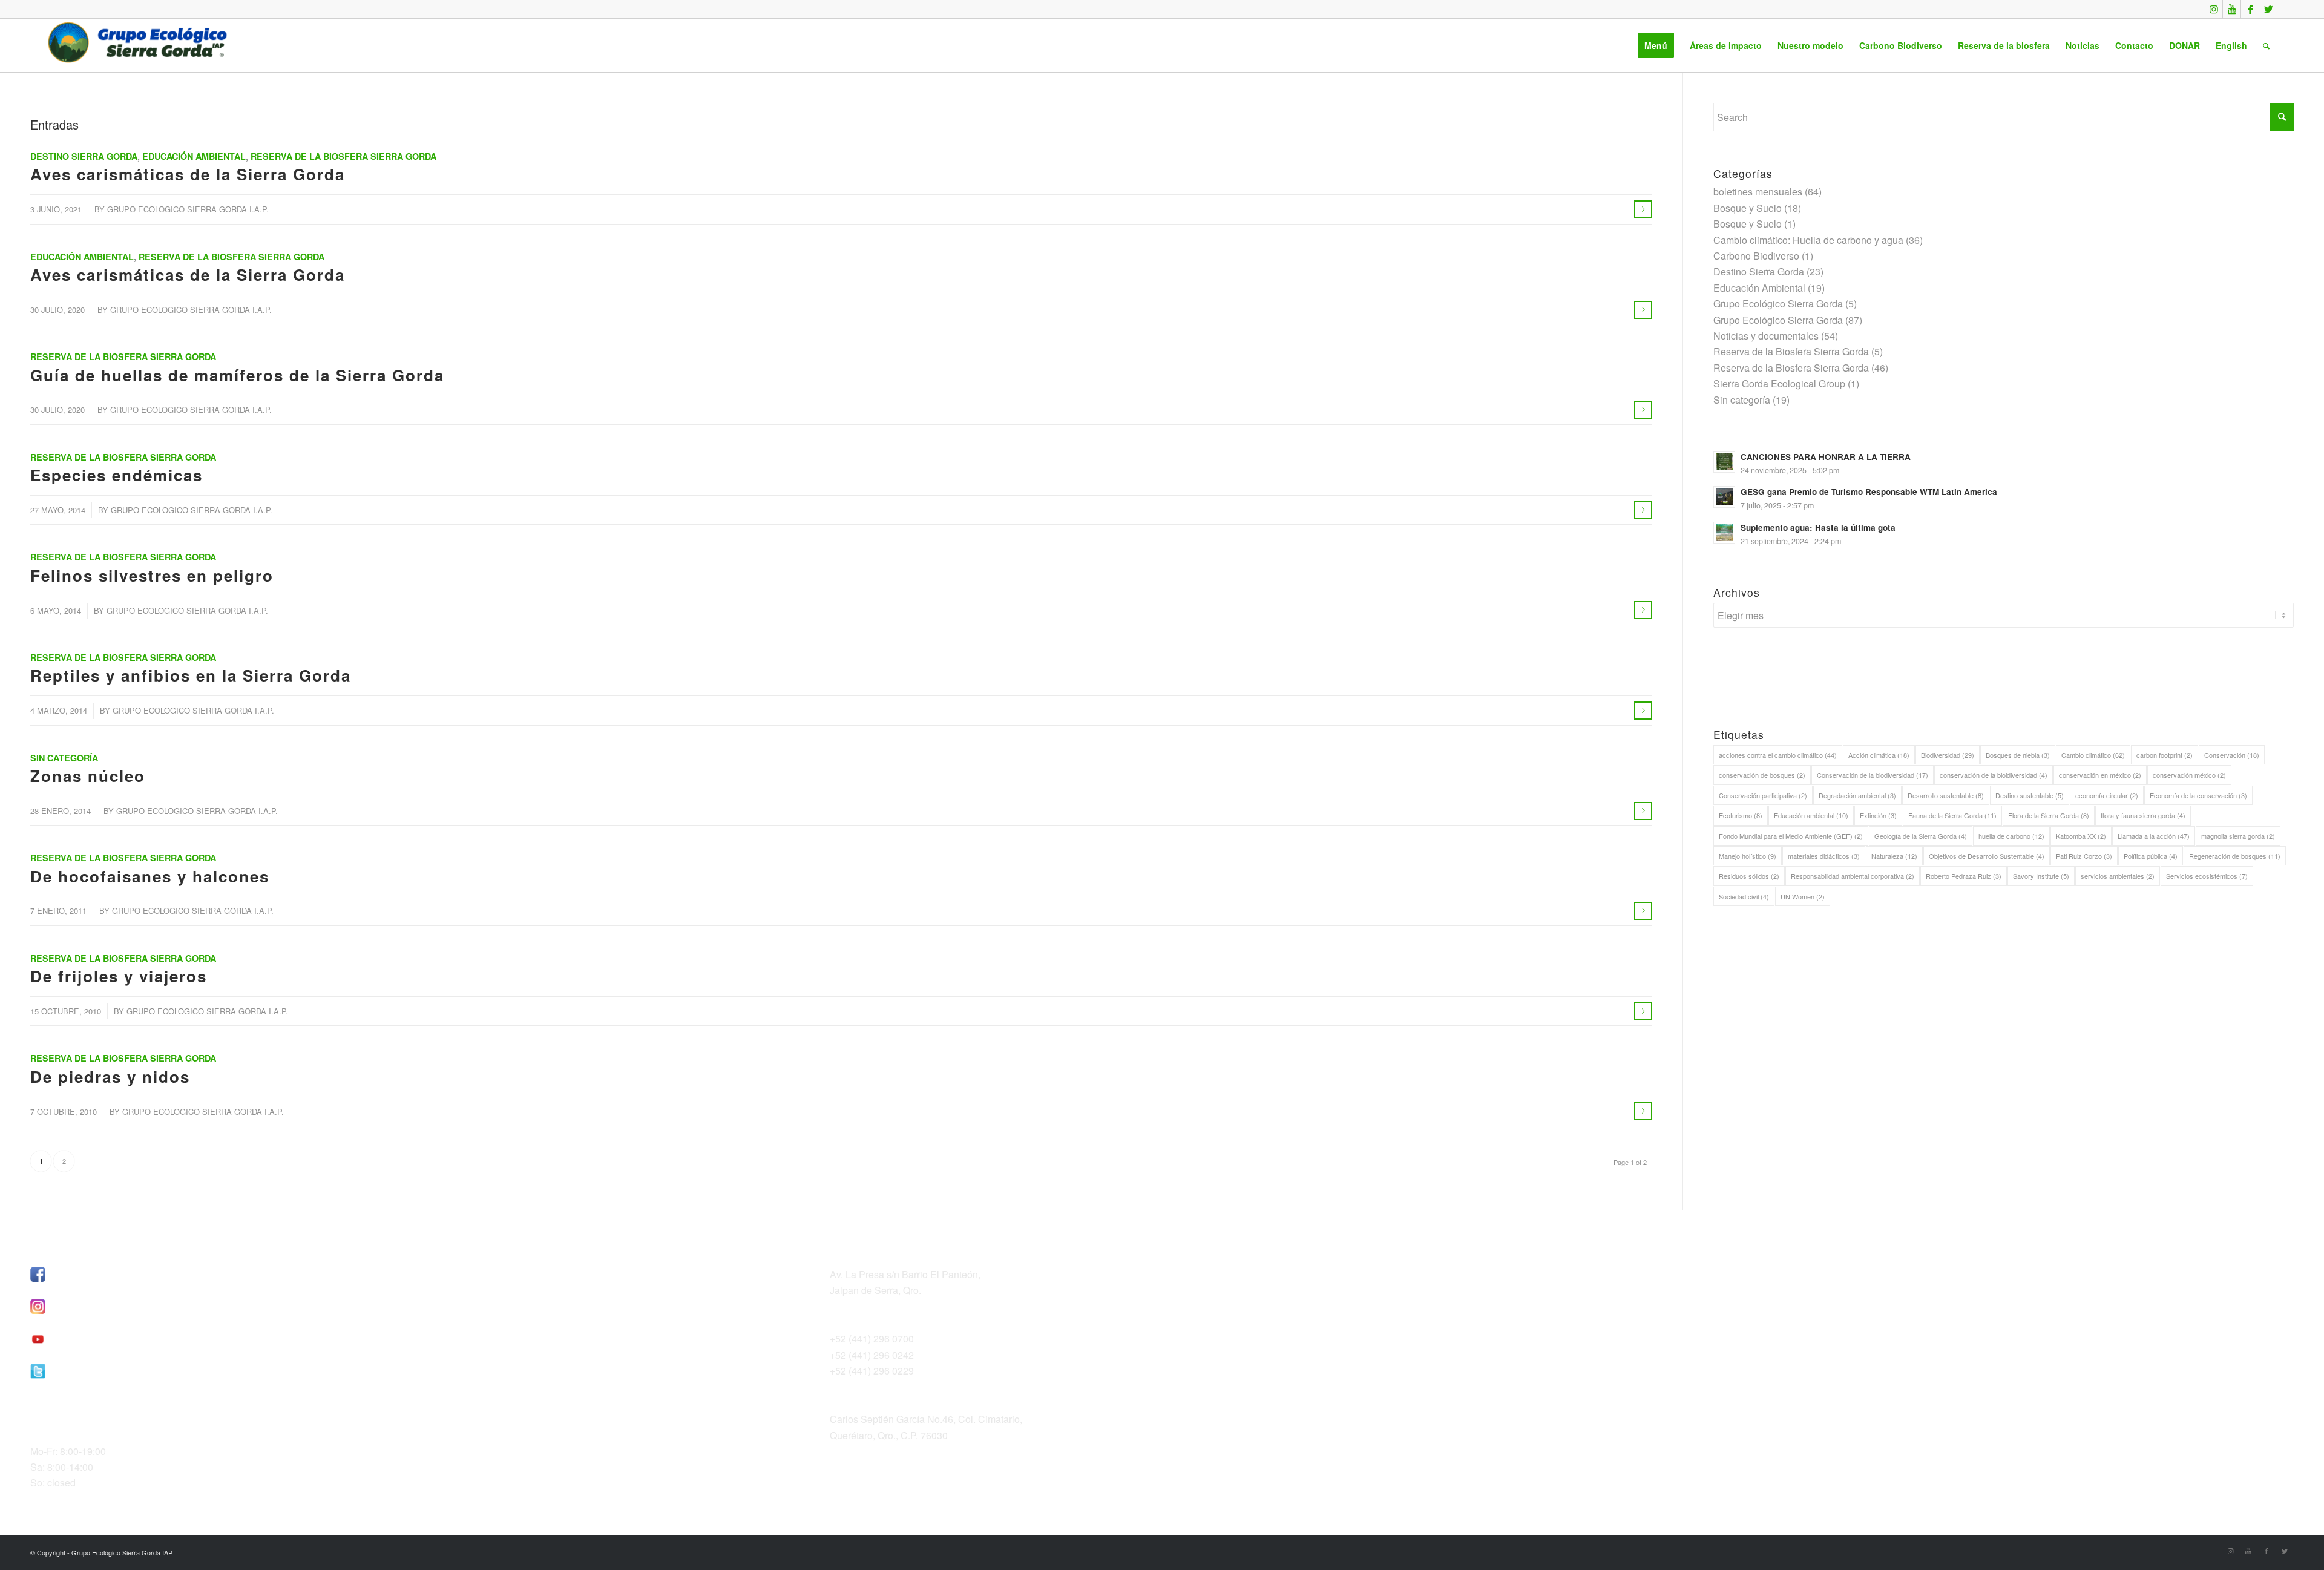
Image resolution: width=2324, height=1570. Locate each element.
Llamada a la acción (2154, 836)
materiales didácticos (1824, 856)
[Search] (2266, 45)
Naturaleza (1894, 856)
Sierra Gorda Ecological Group (1779, 383)
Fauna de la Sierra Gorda (1952, 815)
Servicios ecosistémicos (2207, 876)
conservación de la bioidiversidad (1994, 775)
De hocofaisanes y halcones (150, 876)
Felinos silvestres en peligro (152, 575)
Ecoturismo (1741, 815)
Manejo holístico (1748, 856)
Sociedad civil (1744, 896)
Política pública (2151, 856)
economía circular (2107, 795)
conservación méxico (2189, 775)
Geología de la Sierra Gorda (1921, 836)
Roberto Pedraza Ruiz (1964, 876)
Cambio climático (2093, 755)
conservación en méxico (2100, 775)
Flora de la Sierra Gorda (2049, 815)
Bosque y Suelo (1748, 208)
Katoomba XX (2081, 836)
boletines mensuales (1758, 192)
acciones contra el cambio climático (1778, 755)
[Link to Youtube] (2232, 9)
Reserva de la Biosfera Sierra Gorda (343, 156)
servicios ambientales (2118, 876)
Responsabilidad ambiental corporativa (1853, 876)
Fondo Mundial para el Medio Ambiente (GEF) (1791, 836)
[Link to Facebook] (2250, 9)
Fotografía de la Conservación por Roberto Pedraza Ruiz (1760, 1327)
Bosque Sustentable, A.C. (1685, 1271)
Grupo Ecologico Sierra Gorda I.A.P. (188, 209)
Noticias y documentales (1766, 336)
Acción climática (1879, 755)
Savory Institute (2041, 876)
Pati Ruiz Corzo (2084, 856)
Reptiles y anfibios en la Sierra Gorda (191, 675)
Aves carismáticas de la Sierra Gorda (188, 174)
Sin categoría (64, 758)
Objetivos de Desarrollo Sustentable (1987, 856)
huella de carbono (2011, 836)
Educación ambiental (1811, 815)
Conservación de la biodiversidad (1873, 775)
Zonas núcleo (88, 776)
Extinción (1878, 815)
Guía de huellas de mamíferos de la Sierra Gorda (237, 375)
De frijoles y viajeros (119, 976)
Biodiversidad (1948, 755)
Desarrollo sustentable (1946, 795)
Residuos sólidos (1749, 876)
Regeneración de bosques (2235, 856)
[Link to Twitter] (2268, 9)
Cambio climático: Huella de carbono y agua (1808, 240)
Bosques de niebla (2018, 755)
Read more (1643, 209)
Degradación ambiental (1857, 795)
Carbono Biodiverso (1756, 256)
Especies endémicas (117, 475)
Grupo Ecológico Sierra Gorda (1778, 304)
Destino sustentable (2030, 795)
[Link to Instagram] (2214, 9)
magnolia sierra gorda (2238, 836)
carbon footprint (2165, 755)
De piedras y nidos (110, 1076)
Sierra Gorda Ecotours (1678, 1287)
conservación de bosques (1762, 775)
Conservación (2232, 755)
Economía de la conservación (2198, 795)
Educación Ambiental (194, 156)
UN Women (1803, 896)
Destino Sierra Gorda (84, 156)
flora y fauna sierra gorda (2143, 815)
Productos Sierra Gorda (1680, 1303)
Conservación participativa (1763, 795)
